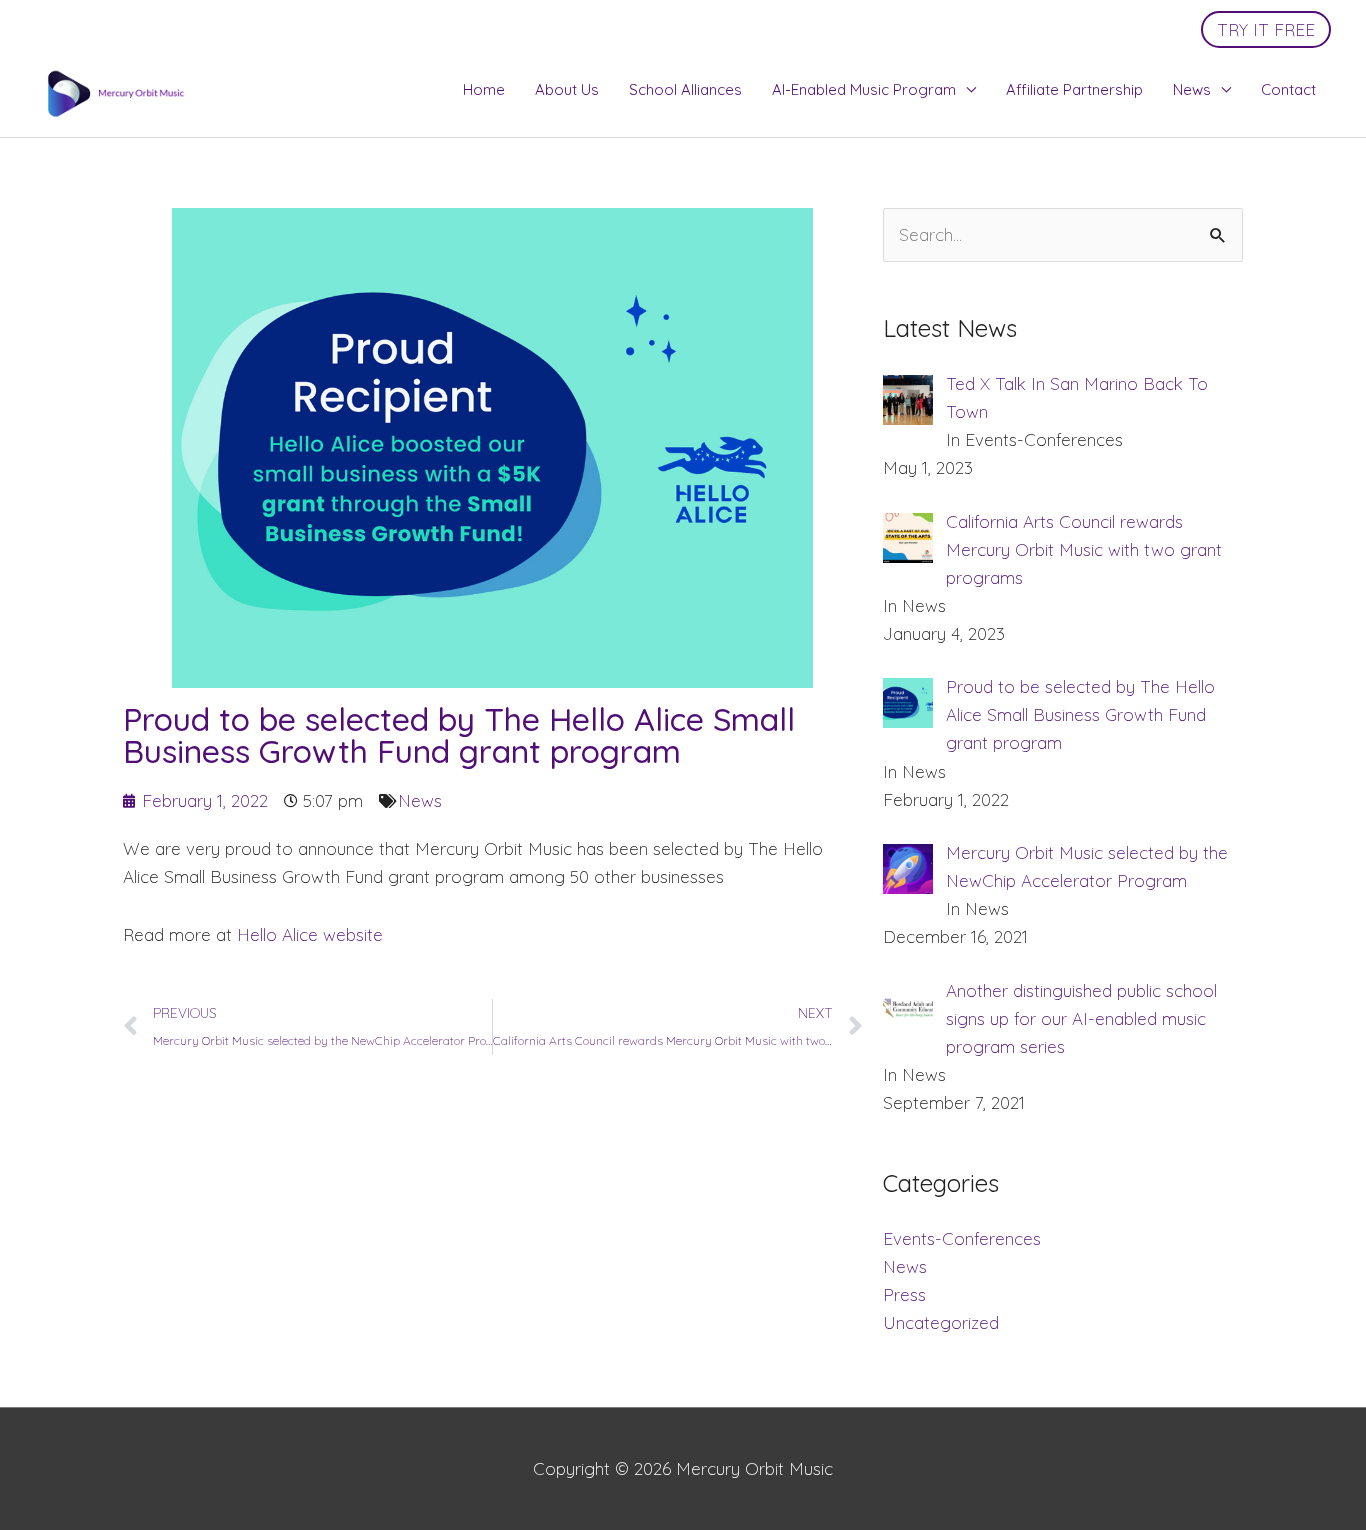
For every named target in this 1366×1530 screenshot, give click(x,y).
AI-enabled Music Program (864, 89)
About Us (567, 89)
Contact (1288, 89)
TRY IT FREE (1266, 29)
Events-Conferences (962, 1238)
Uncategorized (941, 1322)
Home (484, 89)
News (1192, 89)
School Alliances (685, 89)
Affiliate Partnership (1074, 89)
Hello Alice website (307, 934)
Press (904, 1294)
